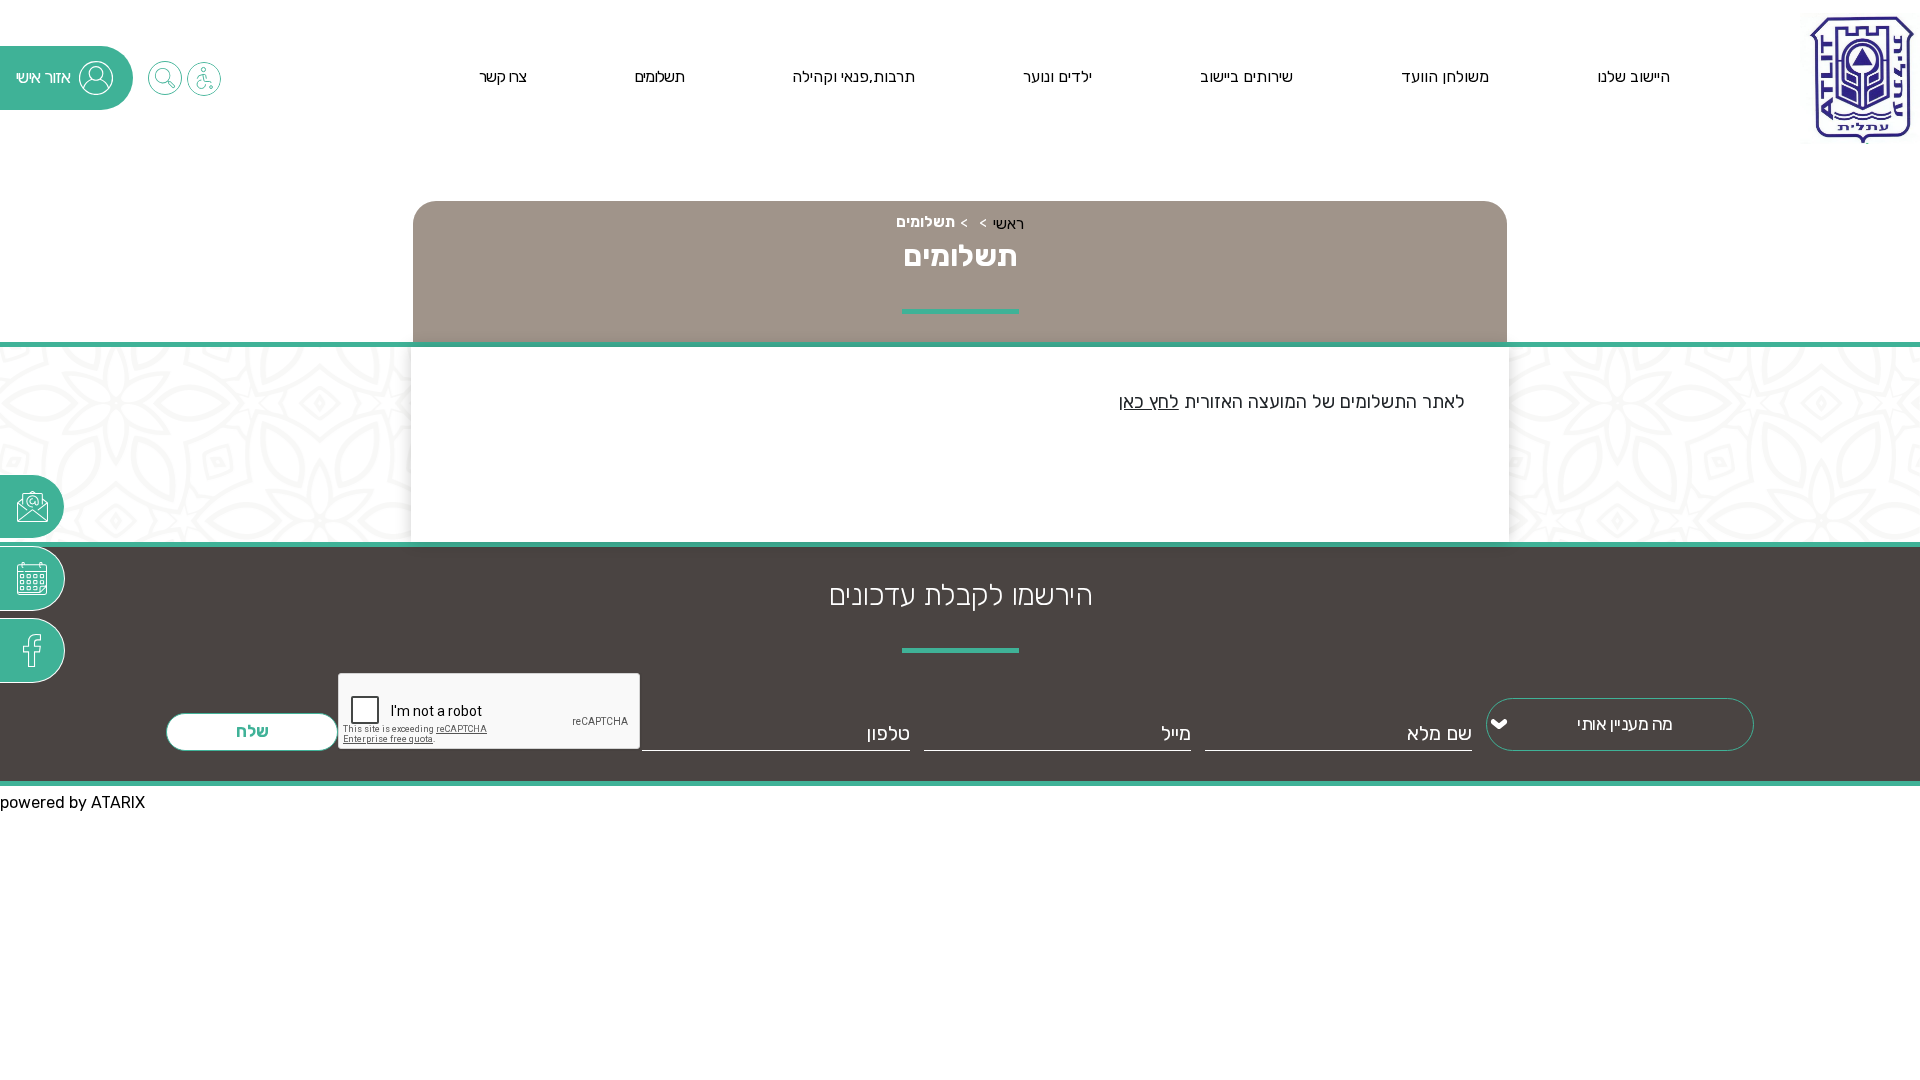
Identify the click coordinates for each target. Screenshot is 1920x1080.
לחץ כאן (1149, 402)
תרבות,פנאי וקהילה (853, 76)
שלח (252, 731)
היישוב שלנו (1633, 76)
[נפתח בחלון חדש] (32, 506)
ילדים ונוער (1057, 76)
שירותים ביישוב (1246, 76)
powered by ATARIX (72, 802)
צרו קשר (502, 76)
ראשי (1008, 223)
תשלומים (659, 76)
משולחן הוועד (1445, 76)
